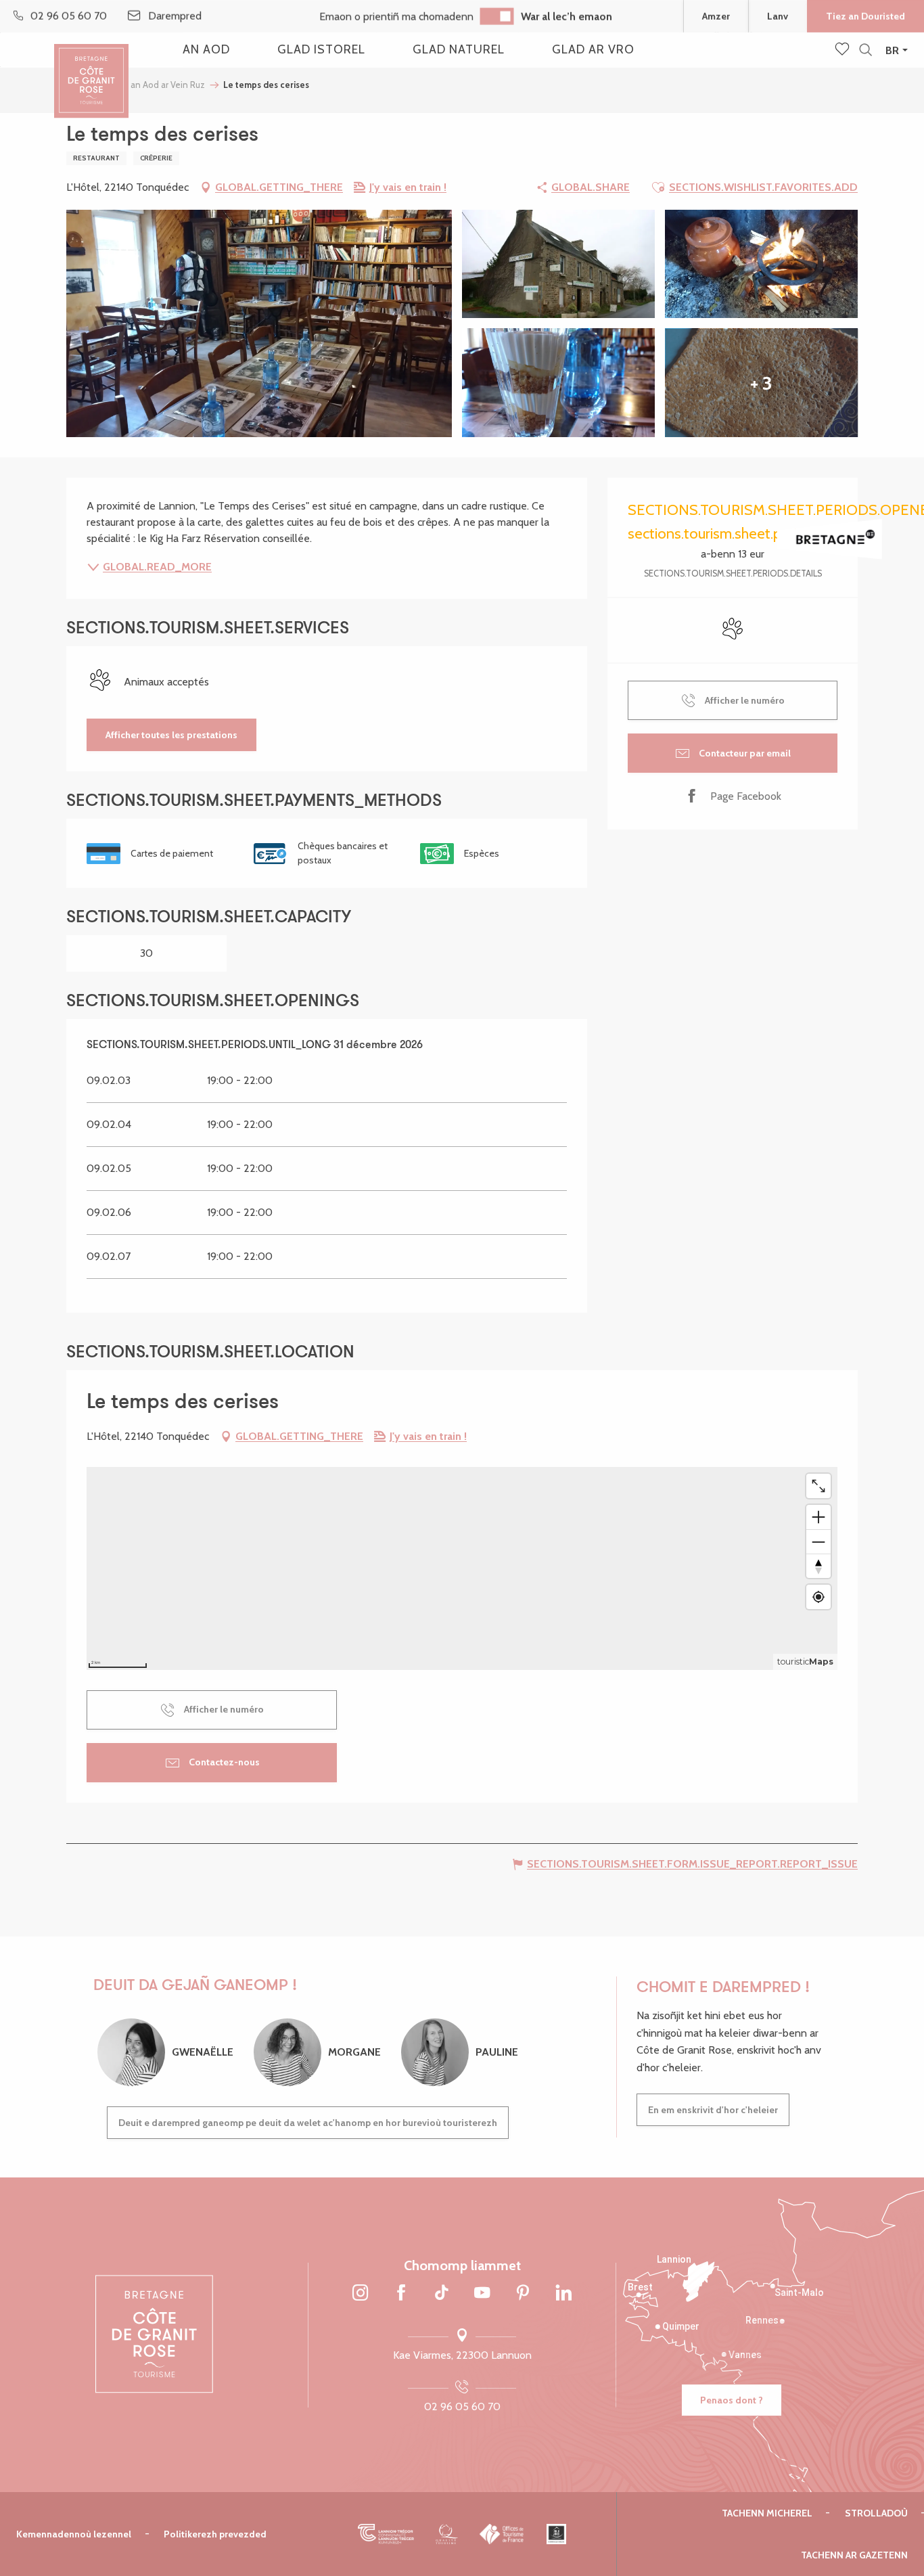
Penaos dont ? (732, 2400)
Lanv (778, 16)
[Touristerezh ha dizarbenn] (556, 2534)
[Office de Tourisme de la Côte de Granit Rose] (91, 69)
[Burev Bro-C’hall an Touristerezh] (502, 2534)
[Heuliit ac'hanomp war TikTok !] (442, 2294)
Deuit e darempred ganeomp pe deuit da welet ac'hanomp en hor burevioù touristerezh (308, 2123)
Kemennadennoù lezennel (74, 2534)
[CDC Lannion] (386, 2534)
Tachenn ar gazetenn (854, 2555)
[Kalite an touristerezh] (447, 2534)
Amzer (716, 16)
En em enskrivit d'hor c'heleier (713, 2110)
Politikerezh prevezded (215, 2534)
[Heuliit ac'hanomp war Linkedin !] (563, 2294)
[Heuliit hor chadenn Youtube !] (482, 2294)
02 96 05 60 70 (462, 2406)
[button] (865, 50)
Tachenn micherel (767, 2513)
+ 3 (761, 383)
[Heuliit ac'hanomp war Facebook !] (401, 2294)
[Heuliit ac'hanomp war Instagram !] (361, 2294)
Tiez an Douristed (865, 16)
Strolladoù (876, 2513)
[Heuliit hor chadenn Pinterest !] (523, 2294)
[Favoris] (844, 50)
